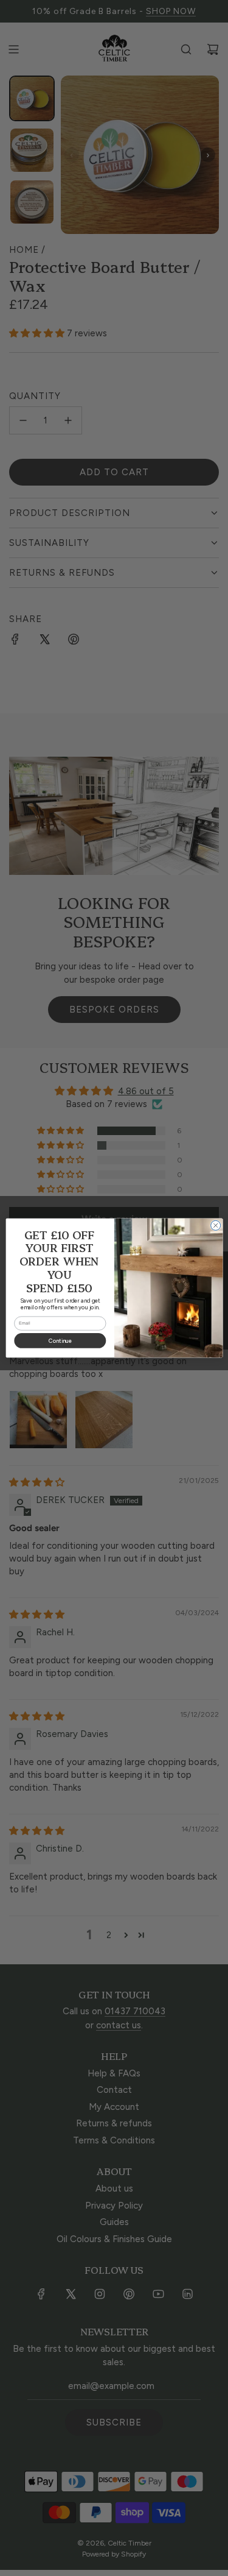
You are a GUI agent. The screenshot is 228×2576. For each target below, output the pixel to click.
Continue (60, 1341)
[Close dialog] (215, 1225)
